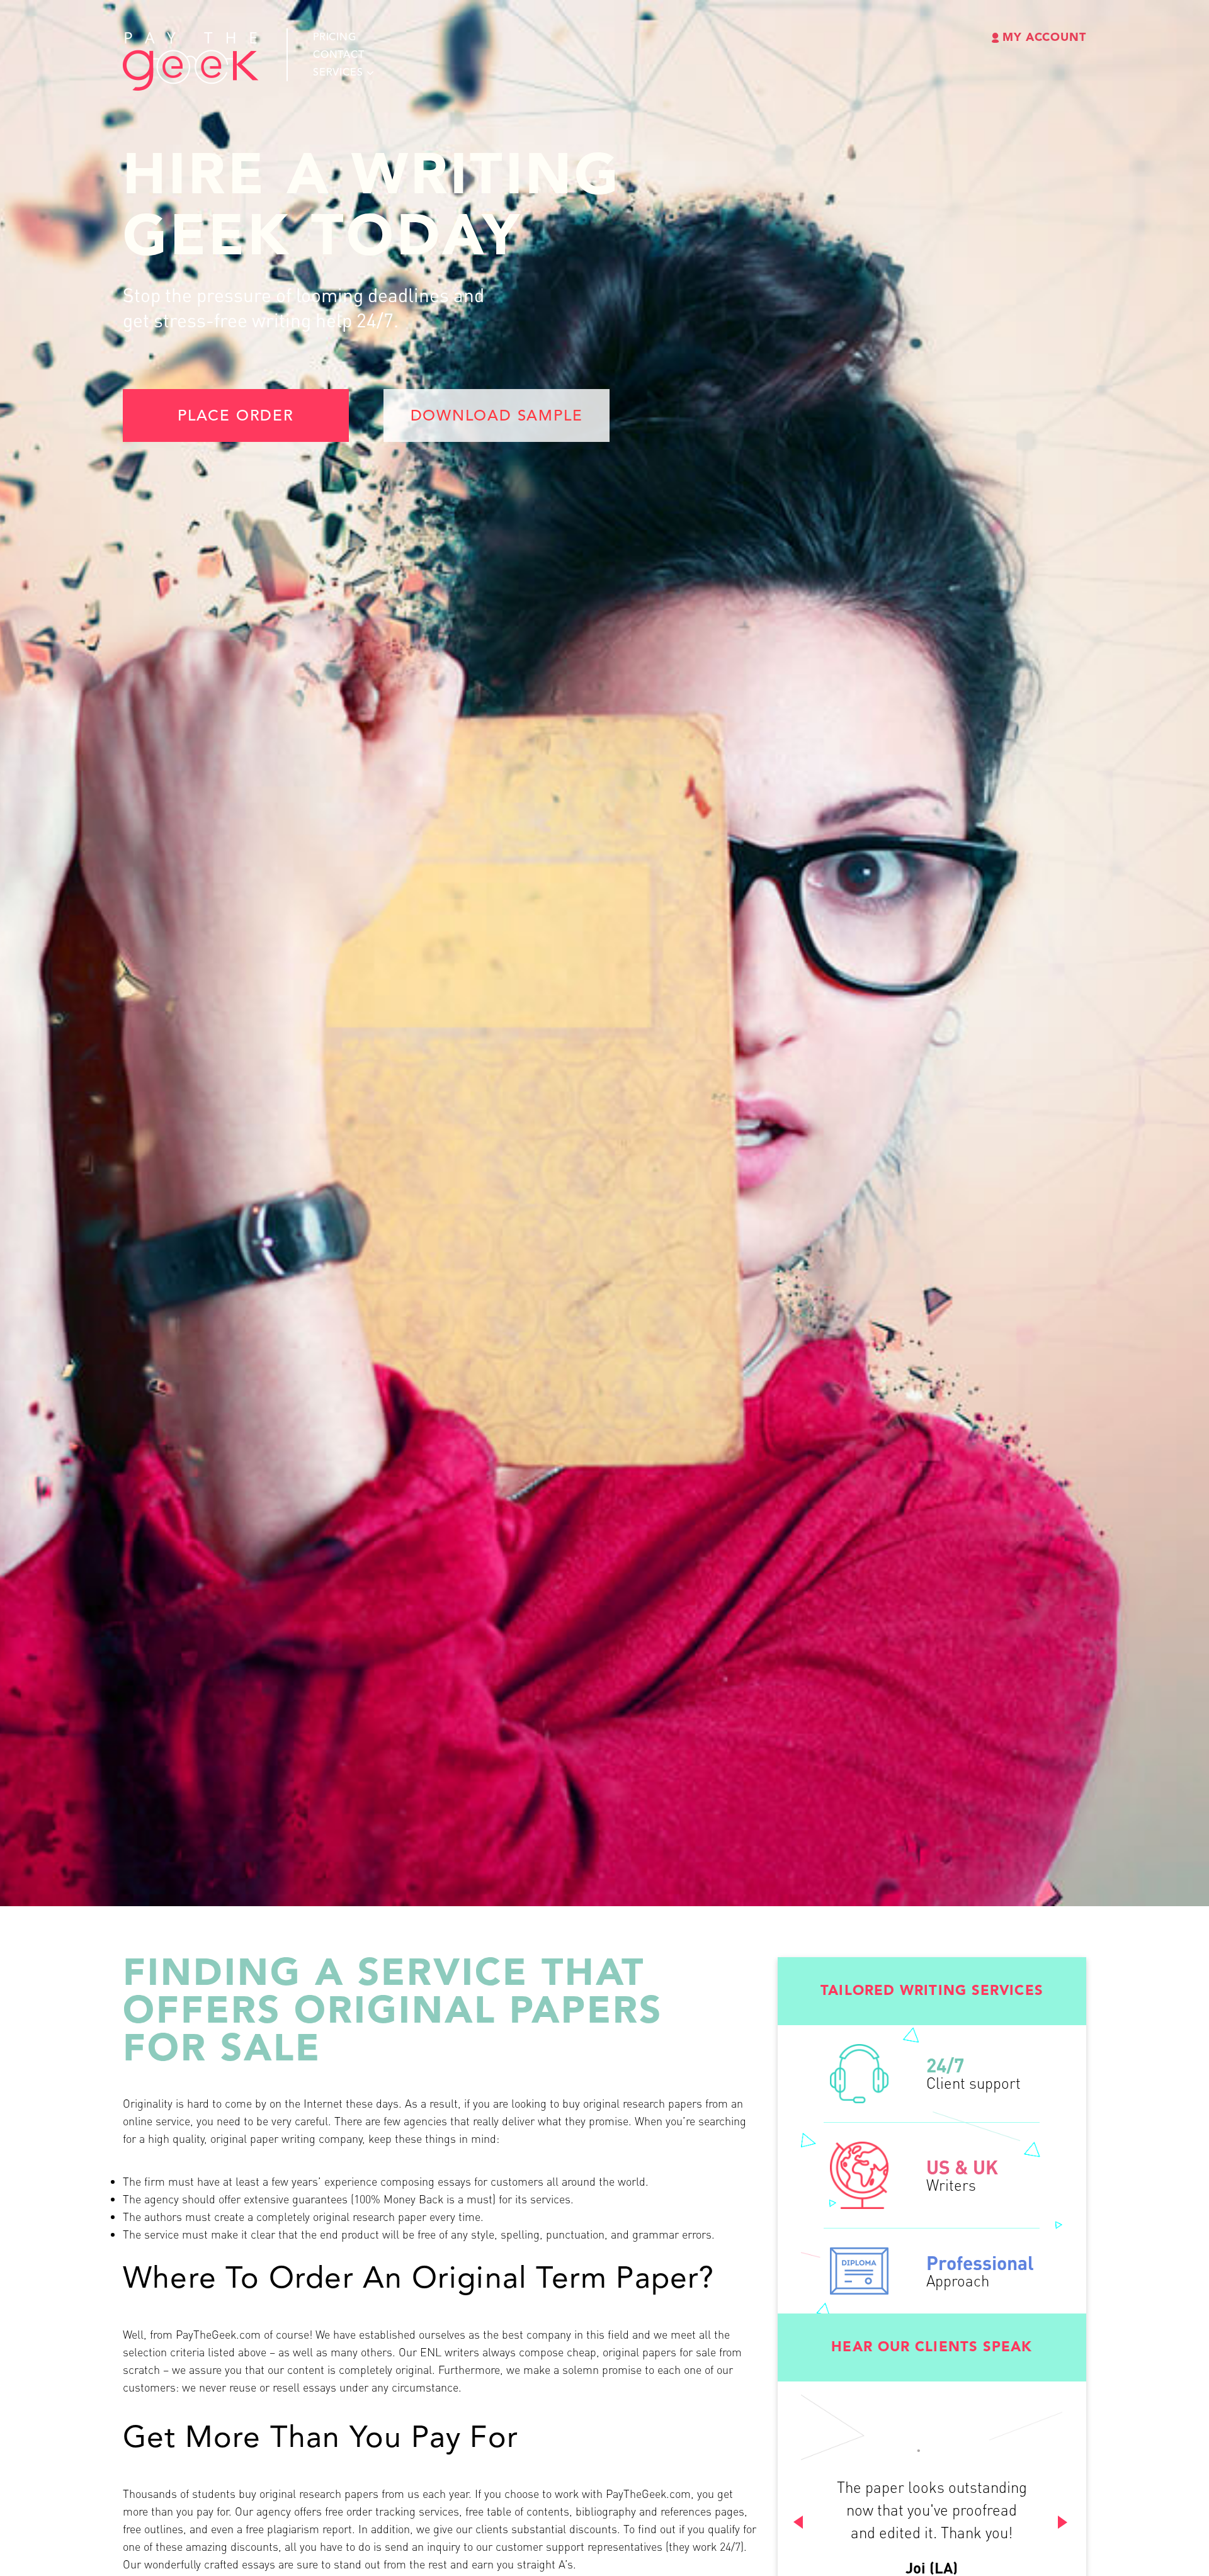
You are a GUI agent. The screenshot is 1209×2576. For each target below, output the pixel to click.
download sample (497, 417)
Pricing (335, 38)
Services (338, 73)
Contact (339, 55)
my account (1044, 38)
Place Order (236, 417)
